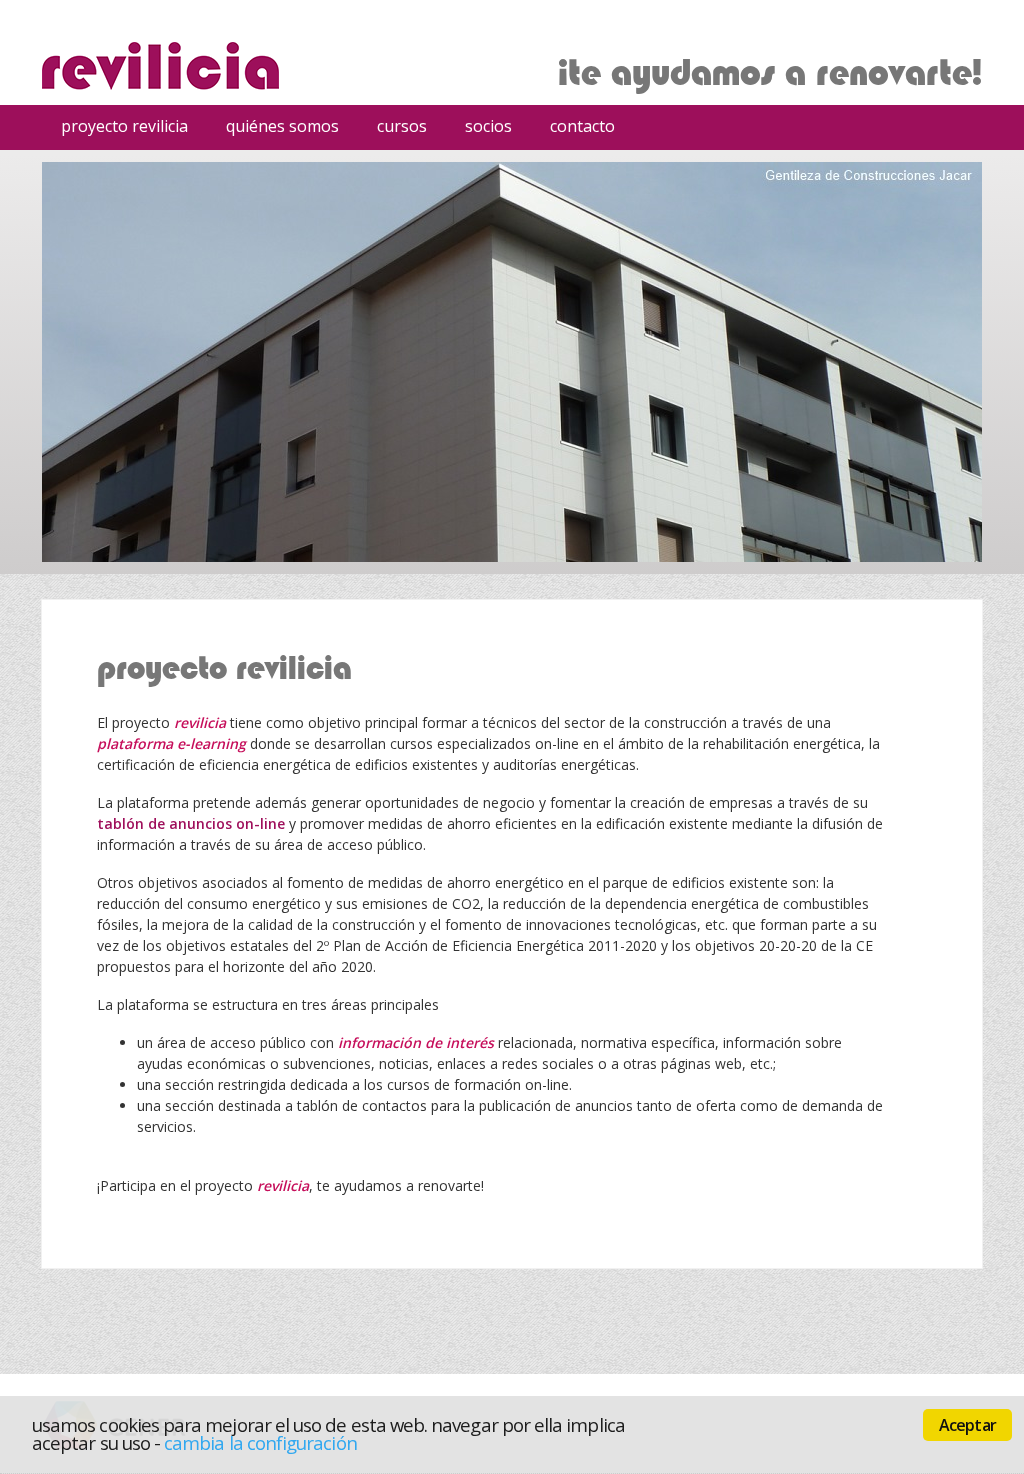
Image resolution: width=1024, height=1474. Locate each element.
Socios (488, 126)
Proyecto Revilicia (124, 126)
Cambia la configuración (260, 1442)
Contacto (582, 126)
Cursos (395, 129)
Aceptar (967, 1425)
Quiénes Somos (282, 126)
